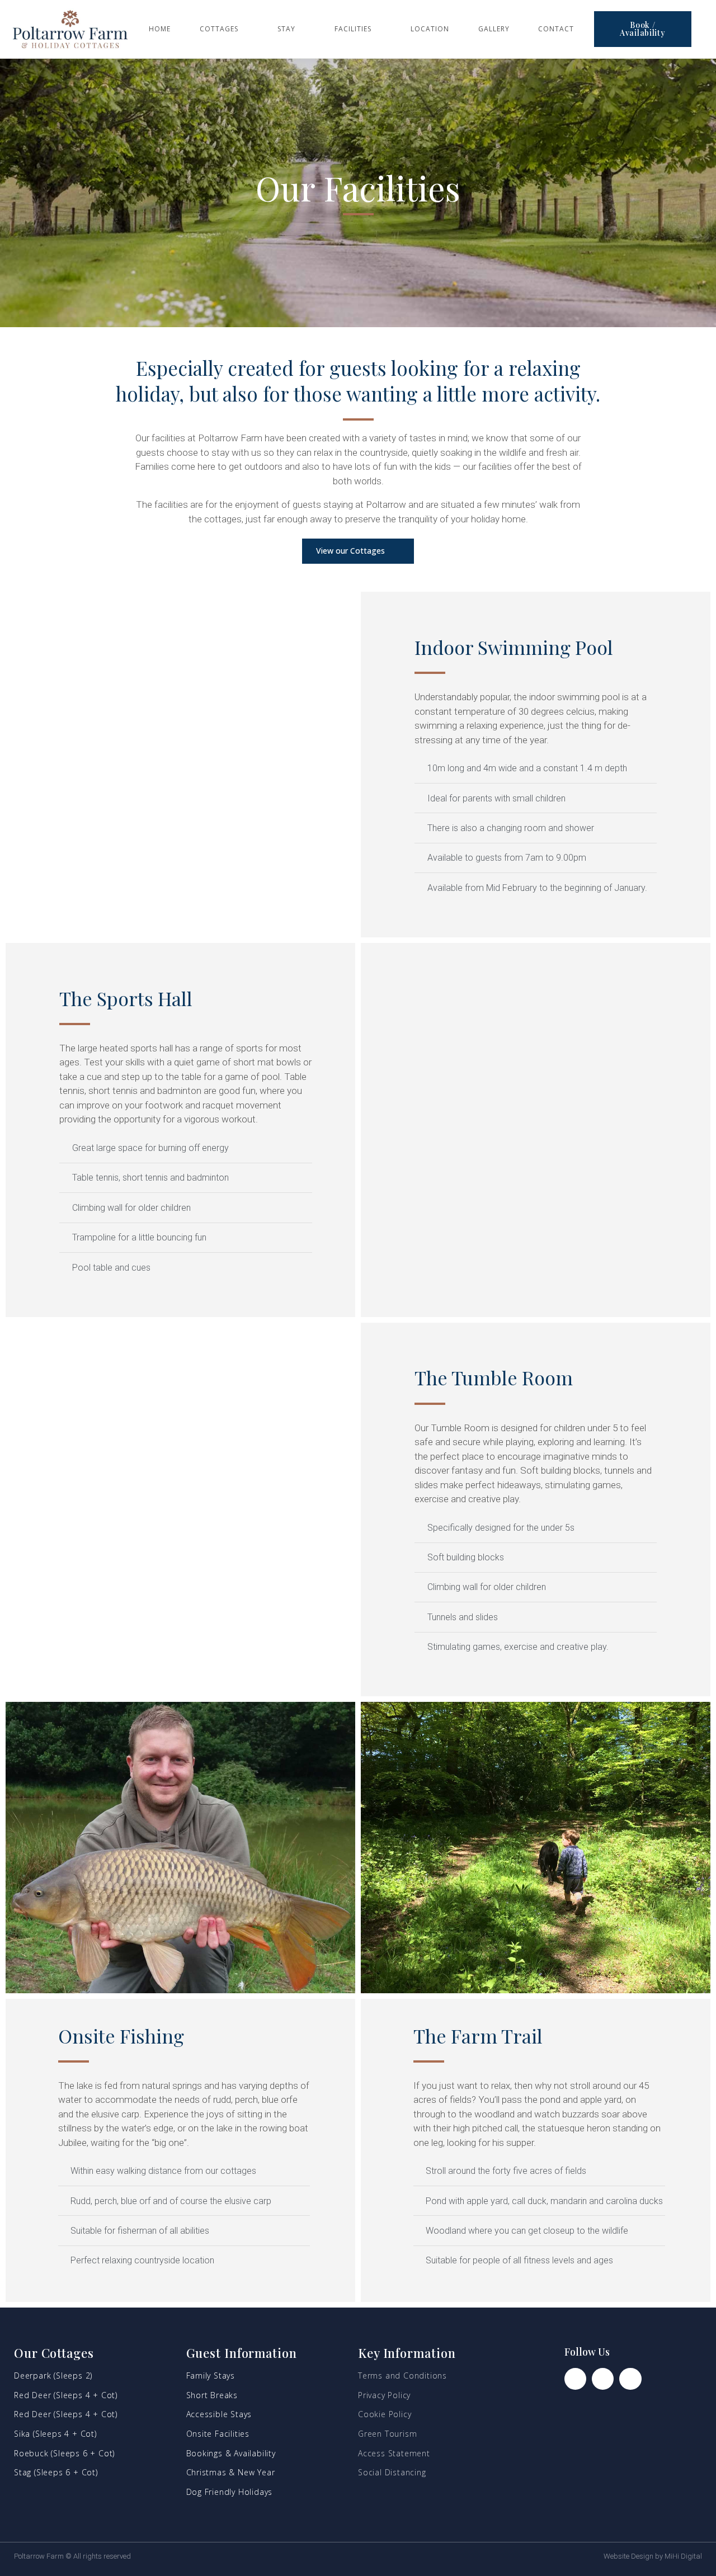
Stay (286, 29)
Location (430, 29)
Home (160, 29)
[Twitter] (630, 2379)
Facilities (353, 29)
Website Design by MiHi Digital (653, 2556)
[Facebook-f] (575, 2379)
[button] (643, 29)
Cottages (219, 29)
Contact (556, 29)
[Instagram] (603, 2379)
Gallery (494, 29)
